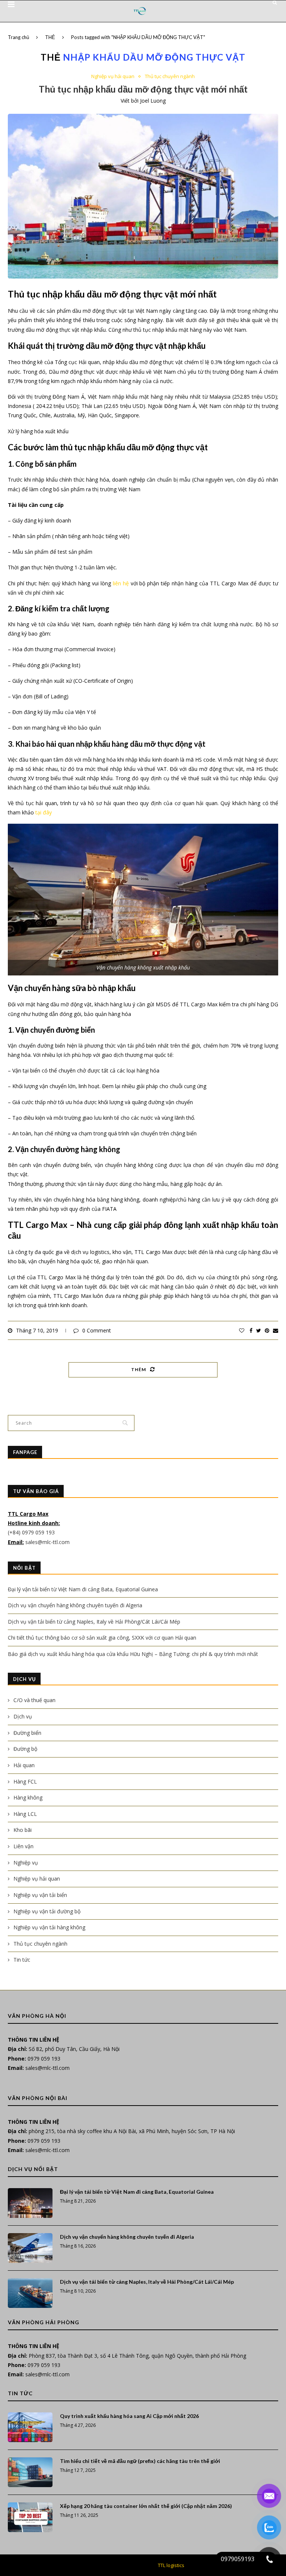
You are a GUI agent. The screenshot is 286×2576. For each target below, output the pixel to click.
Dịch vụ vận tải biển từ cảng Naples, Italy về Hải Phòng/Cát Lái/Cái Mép (94, 1622)
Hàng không (28, 1797)
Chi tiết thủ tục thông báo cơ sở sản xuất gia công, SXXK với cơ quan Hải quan (102, 1638)
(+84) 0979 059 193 (32, 1532)
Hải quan (24, 1765)
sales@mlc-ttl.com (47, 1542)
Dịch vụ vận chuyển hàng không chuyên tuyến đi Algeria (75, 1605)
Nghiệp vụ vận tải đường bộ (47, 1911)
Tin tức (22, 1960)
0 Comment (97, 1330)
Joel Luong (153, 101)
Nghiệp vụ (26, 1863)
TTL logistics (171, 2565)
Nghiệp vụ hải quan (113, 77)
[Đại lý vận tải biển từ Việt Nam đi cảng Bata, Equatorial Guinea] (30, 2203)
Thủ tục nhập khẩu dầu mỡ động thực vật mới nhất (143, 89)
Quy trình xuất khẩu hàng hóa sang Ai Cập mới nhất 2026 (129, 2416)
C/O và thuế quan (34, 1700)
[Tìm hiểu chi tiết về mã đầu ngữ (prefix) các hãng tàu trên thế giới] (30, 2472)
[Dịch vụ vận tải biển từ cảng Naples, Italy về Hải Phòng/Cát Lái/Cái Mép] (30, 2293)
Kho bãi (23, 1830)
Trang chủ (18, 37)
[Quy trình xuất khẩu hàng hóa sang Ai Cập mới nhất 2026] (30, 2427)
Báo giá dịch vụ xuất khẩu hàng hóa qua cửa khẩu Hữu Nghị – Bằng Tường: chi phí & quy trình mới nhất (133, 1654)
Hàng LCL (25, 1814)
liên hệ (121, 583)
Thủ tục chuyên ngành (170, 77)
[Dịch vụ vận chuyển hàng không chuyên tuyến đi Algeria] (30, 2248)
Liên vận (23, 1846)
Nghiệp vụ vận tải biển (40, 1895)
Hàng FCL (25, 1781)
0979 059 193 (44, 2059)
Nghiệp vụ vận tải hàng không (49, 1927)
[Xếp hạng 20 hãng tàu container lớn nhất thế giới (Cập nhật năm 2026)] (30, 2517)
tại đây (44, 812)
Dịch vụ (23, 1716)
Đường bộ (25, 1749)
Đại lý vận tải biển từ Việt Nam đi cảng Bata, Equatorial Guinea (83, 1589)
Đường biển (27, 1733)
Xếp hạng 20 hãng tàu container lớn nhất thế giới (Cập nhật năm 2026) (146, 2506)
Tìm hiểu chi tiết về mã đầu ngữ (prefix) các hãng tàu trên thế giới (140, 2461)
